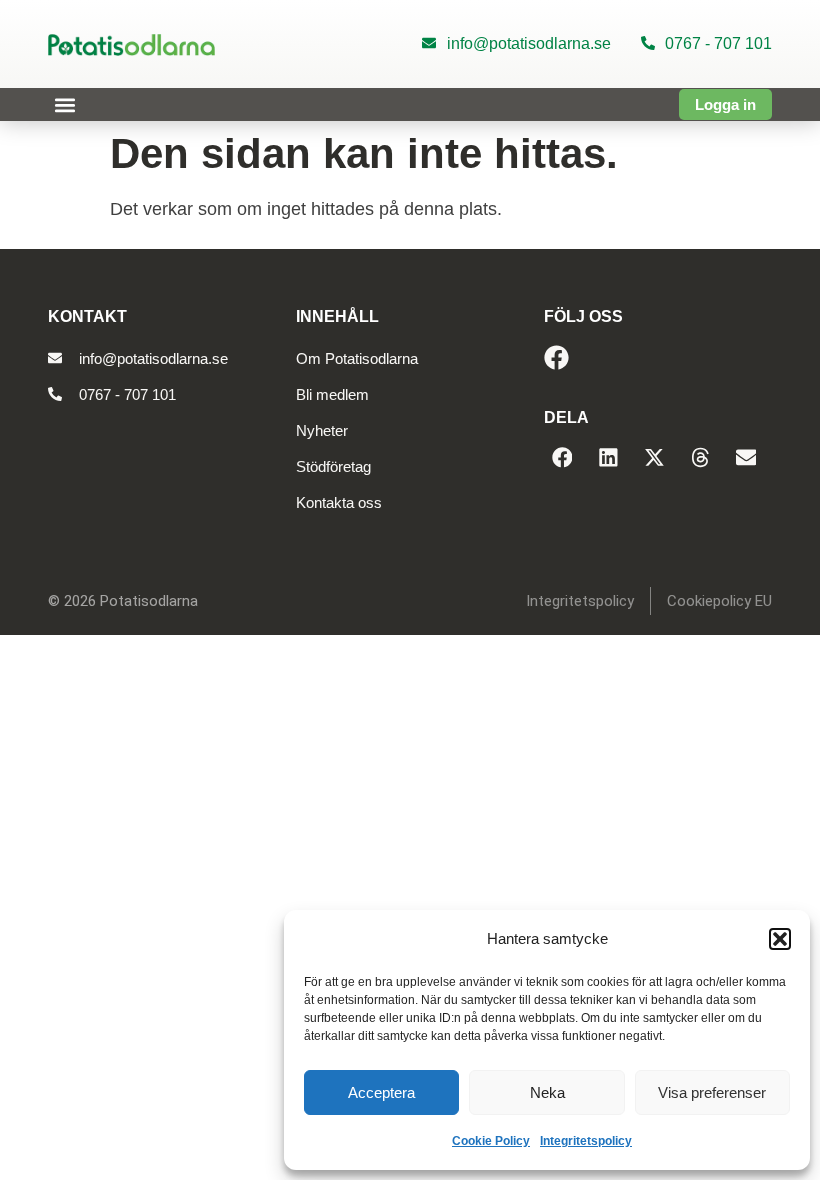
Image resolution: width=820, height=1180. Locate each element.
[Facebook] (556, 357)
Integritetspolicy (586, 1141)
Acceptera (381, 1092)
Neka (547, 1092)
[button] (780, 939)
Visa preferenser (712, 1092)
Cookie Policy (491, 1141)
